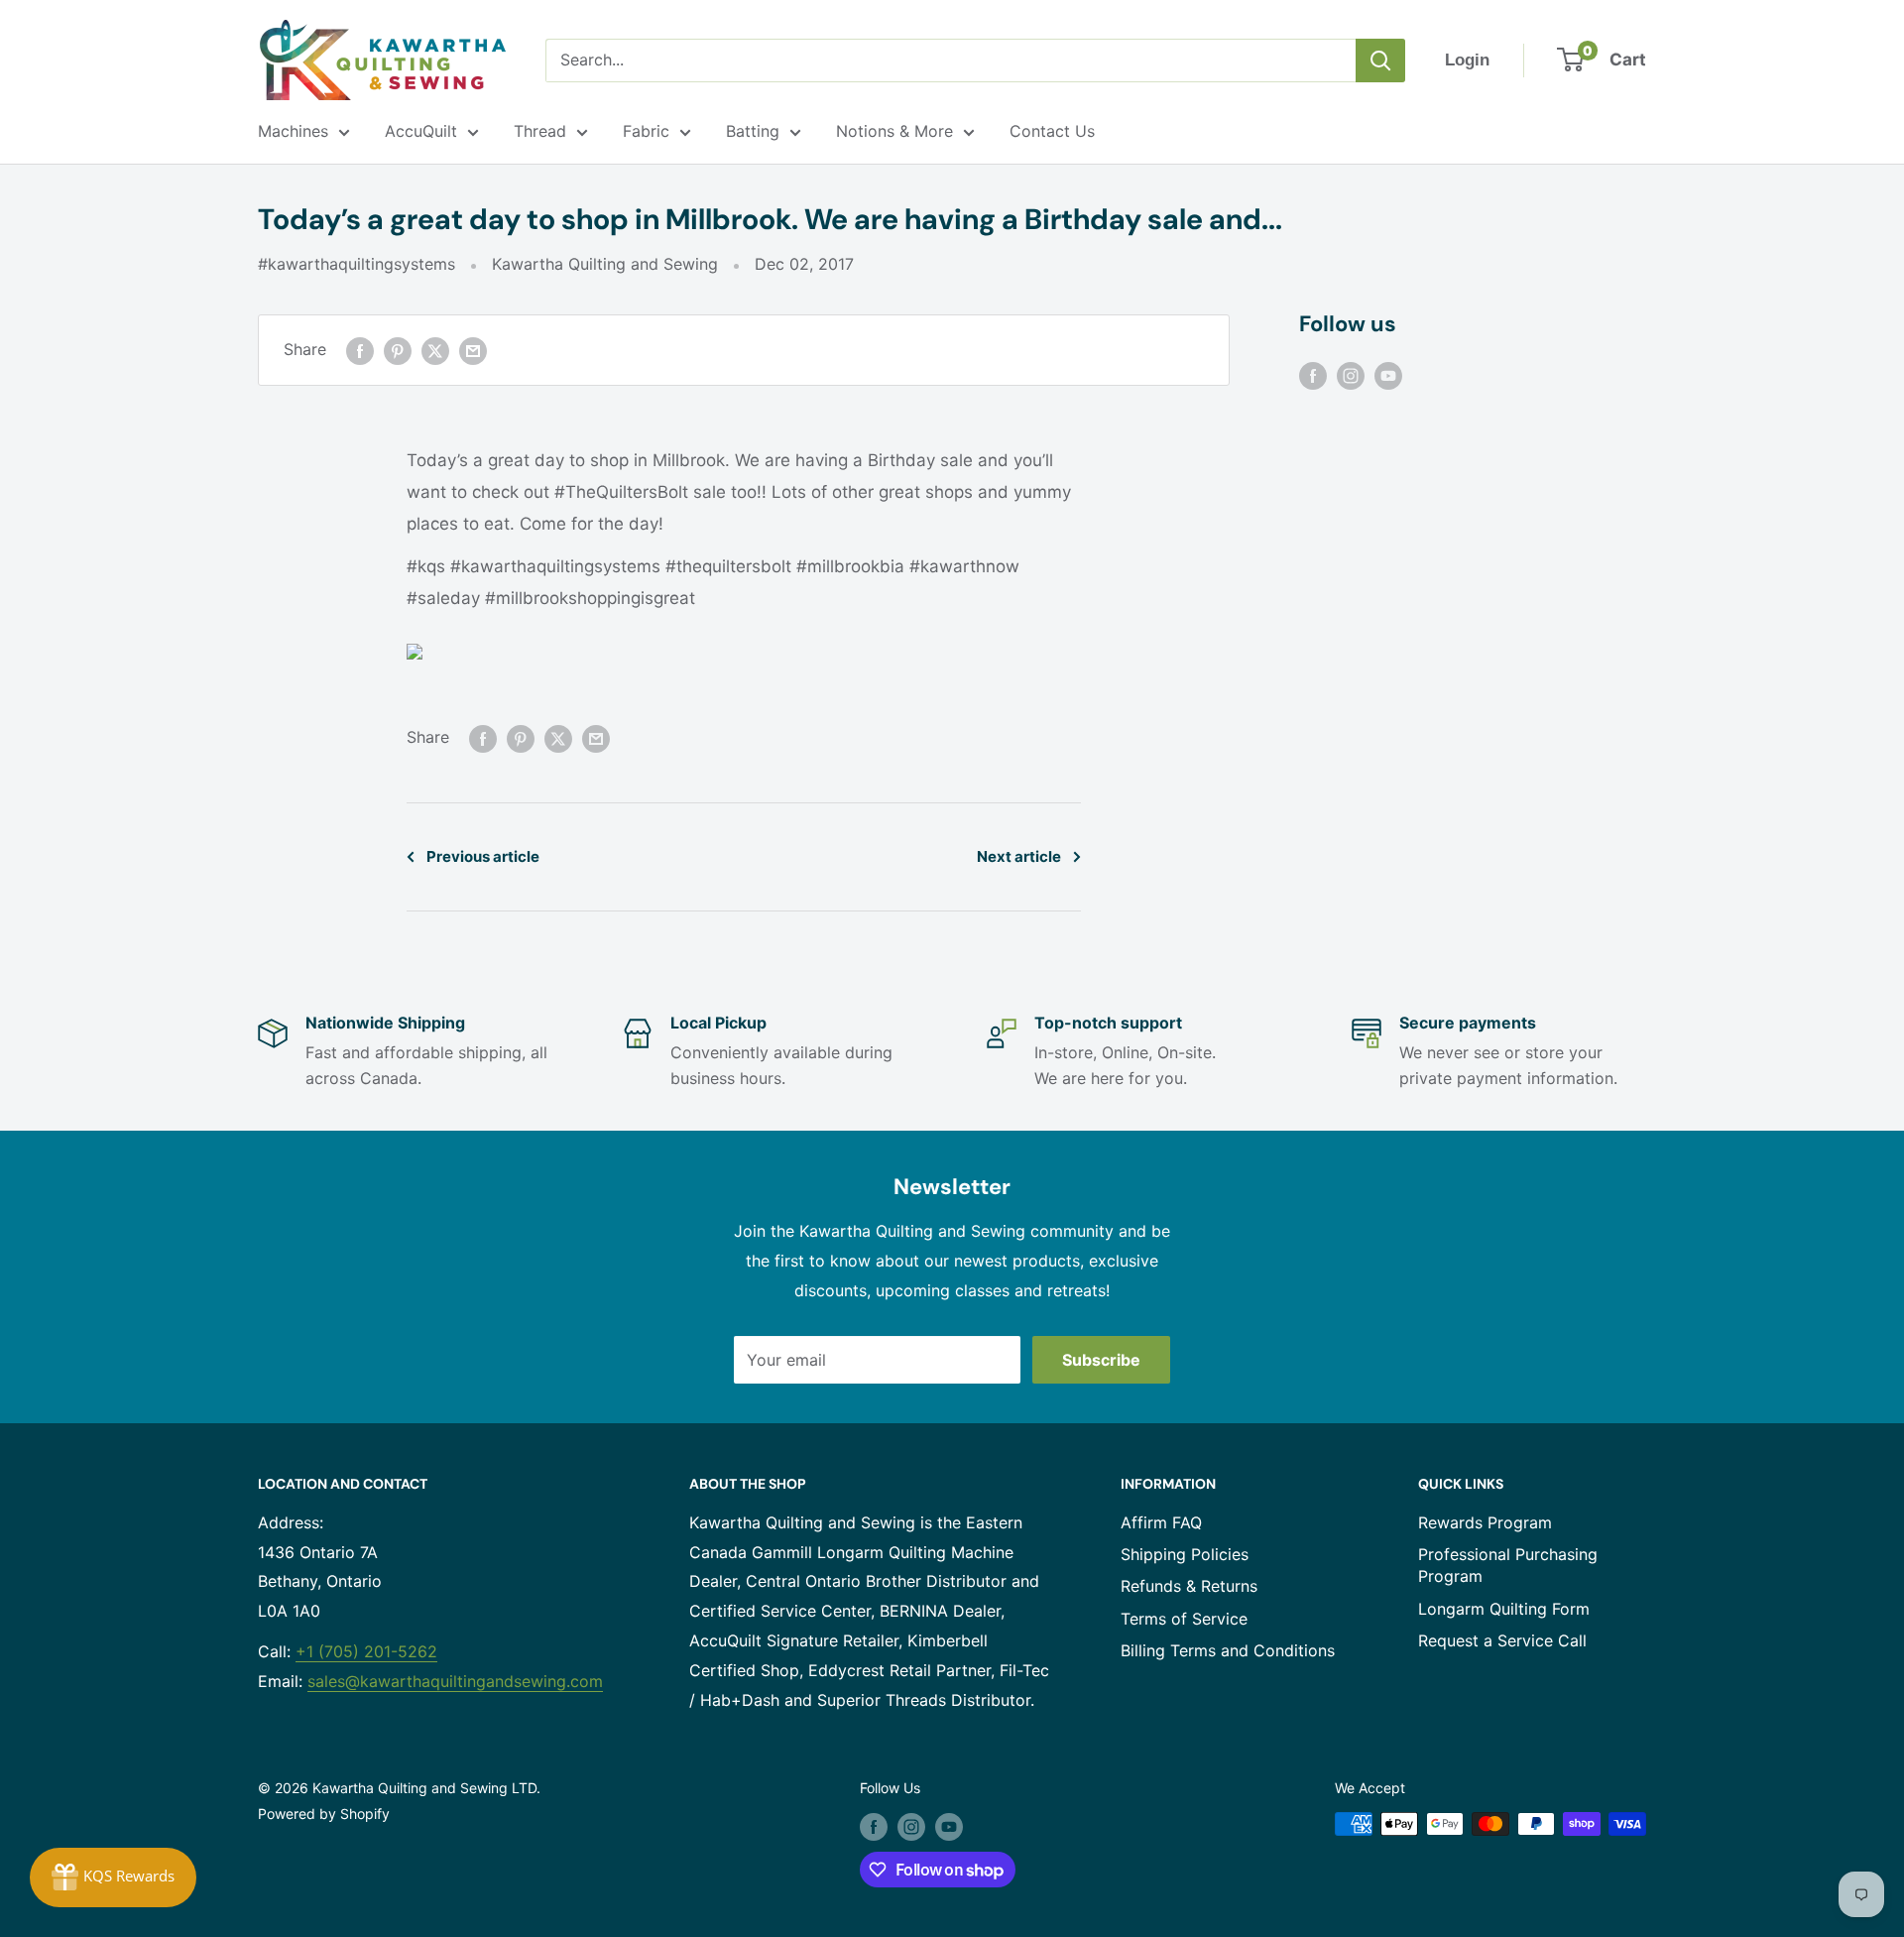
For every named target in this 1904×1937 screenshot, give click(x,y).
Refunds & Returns (1189, 1586)
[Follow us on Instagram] (1351, 375)
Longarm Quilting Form (1504, 1609)
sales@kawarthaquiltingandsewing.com (455, 1681)
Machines (293, 131)
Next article (1019, 856)
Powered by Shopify (324, 1814)
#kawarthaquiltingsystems (357, 264)
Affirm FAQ (1161, 1522)
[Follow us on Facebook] (1313, 375)
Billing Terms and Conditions (1228, 1650)
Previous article (483, 856)
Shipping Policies (1185, 1554)
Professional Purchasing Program (1508, 1565)
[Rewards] (113, 1877)
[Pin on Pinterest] (398, 350)
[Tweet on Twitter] (435, 350)
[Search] (1380, 61)
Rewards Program (1485, 1522)
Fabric (646, 131)
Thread (540, 131)
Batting (753, 131)
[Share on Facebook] (360, 350)
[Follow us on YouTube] (1388, 375)
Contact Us (1052, 131)
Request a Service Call (1502, 1640)
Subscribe (1101, 1360)
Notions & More (894, 131)
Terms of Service (1184, 1619)
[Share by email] (473, 350)
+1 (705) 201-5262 (366, 1651)
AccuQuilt (421, 131)
